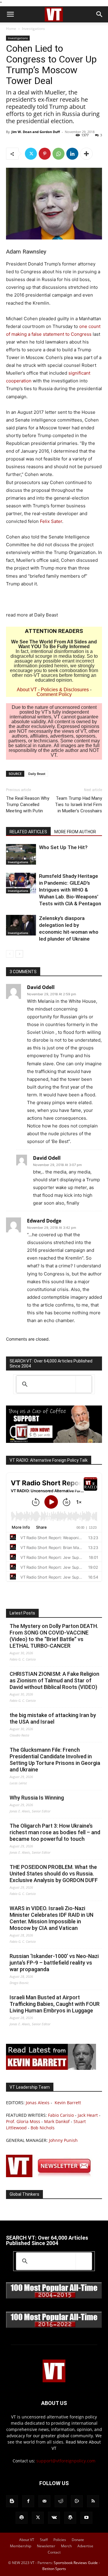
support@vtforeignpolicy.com (66, 2461)
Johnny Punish (63, 2140)
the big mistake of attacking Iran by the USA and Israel (53, 1718)
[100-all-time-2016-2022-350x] (54, 2327)
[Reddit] (61, 2501)
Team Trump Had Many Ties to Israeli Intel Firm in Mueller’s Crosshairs (78, 805)
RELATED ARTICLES (28, 832)
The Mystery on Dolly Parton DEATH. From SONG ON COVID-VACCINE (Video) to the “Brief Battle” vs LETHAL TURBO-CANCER (54, 1636)
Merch (66, 2546)
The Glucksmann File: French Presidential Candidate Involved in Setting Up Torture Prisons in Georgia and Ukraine (55, 1760)
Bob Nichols (43, 2128)
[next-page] (19, 954)
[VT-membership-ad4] (54, 1441)
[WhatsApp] (58, 154)
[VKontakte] (54, 2518)
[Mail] (44, 2501)
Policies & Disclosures (65, 690)
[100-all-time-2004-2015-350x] (54, 2297)
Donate (78, 2540)
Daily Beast (37, 774)
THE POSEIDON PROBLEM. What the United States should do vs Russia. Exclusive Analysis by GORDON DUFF (54, 1874)
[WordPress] (70, 2518)
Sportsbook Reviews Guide (76, 2563)
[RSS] (93, 2501)
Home (11, 29)
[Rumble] (77, 2501)
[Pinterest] (45, 154)
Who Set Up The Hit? (63, 847)
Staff (44, 2540)
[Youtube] (86, 2518)
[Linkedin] (72, 154)
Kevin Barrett (68, 2103)
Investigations (33, 29)
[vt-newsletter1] (51, 2176)
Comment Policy (54, 694)
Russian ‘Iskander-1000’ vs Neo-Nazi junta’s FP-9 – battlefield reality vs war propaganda (54, 1963)
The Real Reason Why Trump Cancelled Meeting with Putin (28, 805)
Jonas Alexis (38, 2103)
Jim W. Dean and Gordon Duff (36, 132)
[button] (10, 14)
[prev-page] (10, 954)
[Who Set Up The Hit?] (21, 854)
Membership (21, 2546)
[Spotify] (22, 2518)
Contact (54, 2552)
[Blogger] (12, 2501)
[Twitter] (31, 154)
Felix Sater (51, 521)
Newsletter (46, 2546)
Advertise (85, 2546)
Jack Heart (88, 2115)
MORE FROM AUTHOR (75, 832)
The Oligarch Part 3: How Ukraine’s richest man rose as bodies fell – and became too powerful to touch (55, 1832)
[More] (86, 154)
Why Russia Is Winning (37, 1798)
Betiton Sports (54, 2569)
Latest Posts (22, 1613)
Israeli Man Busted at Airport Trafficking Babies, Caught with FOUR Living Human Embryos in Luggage (55, 2004)
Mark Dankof (57, 2121)
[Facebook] (28, 2501)
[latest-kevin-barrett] (51, 2068)
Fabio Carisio (61, 2115)
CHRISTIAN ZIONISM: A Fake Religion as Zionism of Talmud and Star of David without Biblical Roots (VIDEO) (54, 1680)
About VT (27, 690)
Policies (60, 2540)
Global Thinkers (24, 2194)
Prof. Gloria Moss (23, 2121)
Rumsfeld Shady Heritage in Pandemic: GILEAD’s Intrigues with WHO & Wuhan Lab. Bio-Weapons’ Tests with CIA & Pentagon (70, 890)
